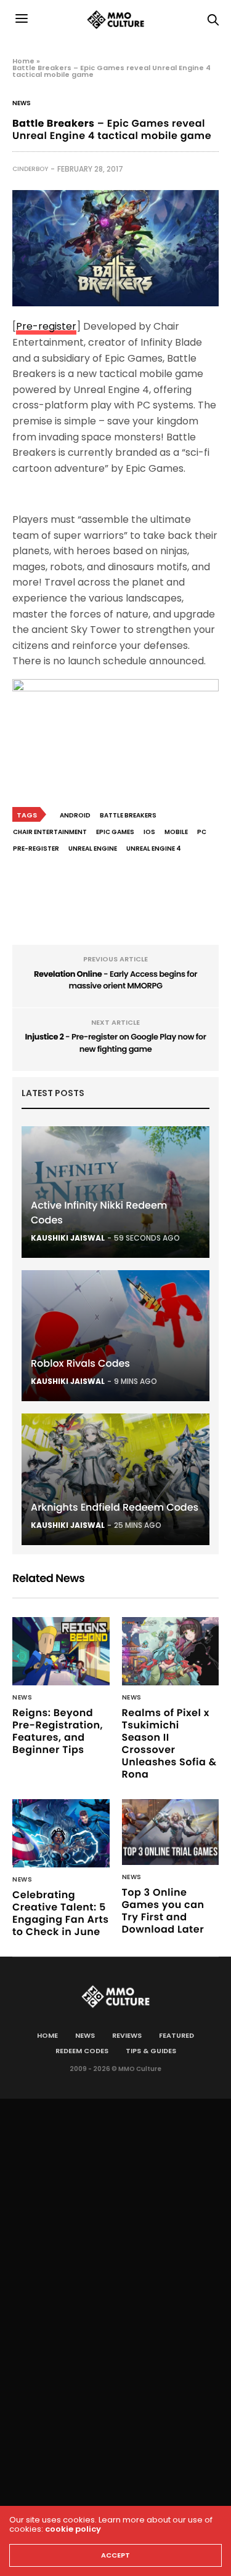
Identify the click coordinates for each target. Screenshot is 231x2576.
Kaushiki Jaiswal (68, 1238)
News (22, 103)
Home (23, 61)
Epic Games (115, 832)
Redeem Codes (82, 2051)
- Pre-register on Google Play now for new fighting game (115, 1043)
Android (75, 815)
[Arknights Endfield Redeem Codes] (115, 1479)
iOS (149, 832)
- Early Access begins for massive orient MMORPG (115, 980)
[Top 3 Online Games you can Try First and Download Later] (171, 1832)
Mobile (176, 832)
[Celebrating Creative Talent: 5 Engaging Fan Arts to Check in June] (61, 1833)
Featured (176, 2035)
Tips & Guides (151, 2051)
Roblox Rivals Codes (80, 1363)
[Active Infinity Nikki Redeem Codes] (115, 1192)
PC (202, 832)
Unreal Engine (93, 849)
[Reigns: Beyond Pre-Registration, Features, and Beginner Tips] (61, 1651)
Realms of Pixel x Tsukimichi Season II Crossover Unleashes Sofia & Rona (169, 1743)
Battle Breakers (128, 815)
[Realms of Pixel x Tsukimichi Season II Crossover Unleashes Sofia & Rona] (171, 1651)
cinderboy (30, 169)
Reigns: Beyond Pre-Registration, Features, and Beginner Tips (58, 1731)
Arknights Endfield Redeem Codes (115, 1507)
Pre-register (46, 326)
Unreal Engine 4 (154, 849)
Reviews (127, 2035)
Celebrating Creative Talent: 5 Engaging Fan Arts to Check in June (60, 1913)
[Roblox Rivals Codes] (115, 1336)
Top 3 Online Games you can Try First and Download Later (163, 1911)
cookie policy (73, 2529)
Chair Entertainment (50, 832)
